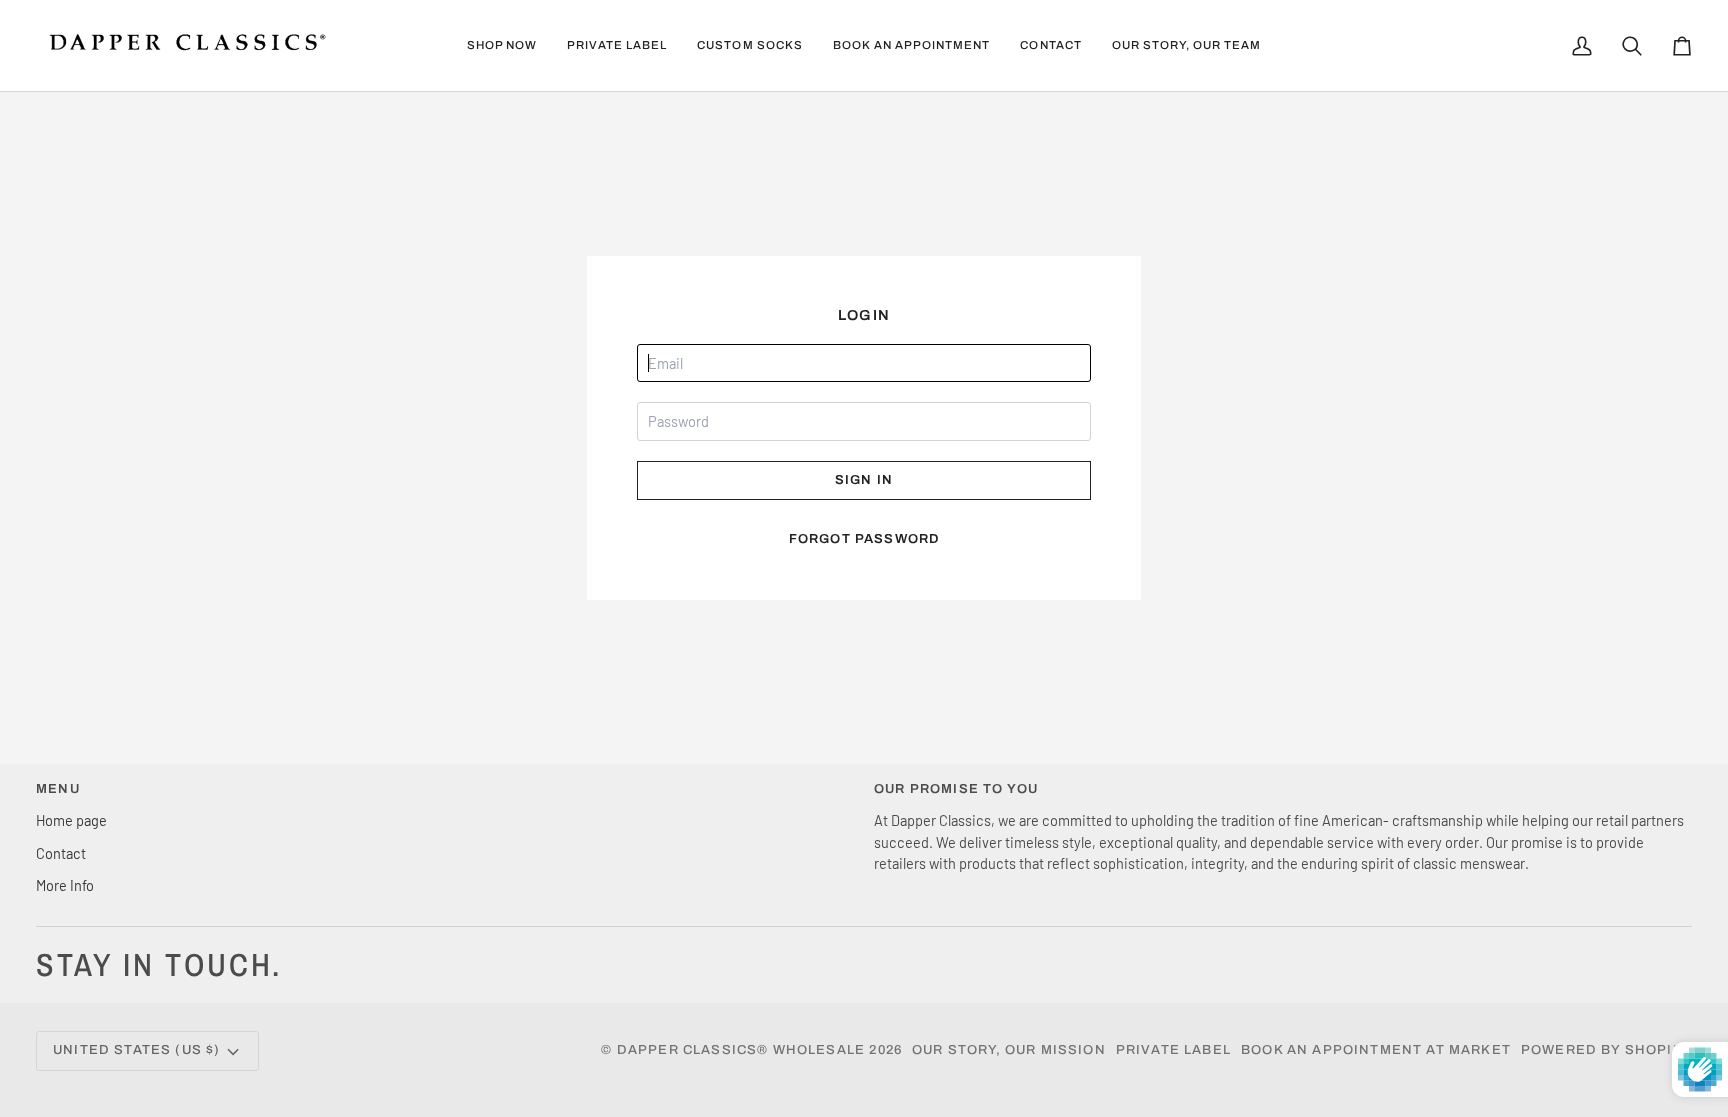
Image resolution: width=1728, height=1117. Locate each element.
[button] (502, 45)
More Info (65, 885)
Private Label (1173, 1050)
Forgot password (864, 539)
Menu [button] (58, 789)
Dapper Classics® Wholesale (741, 1050)
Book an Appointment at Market (1376, 1050)
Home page (71, 820)
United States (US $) (136, 1050)
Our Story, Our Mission (1009, 1050)
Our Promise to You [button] (956, 789)
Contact (61, 853)
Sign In (864, 480)
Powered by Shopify (1606, 1050)
